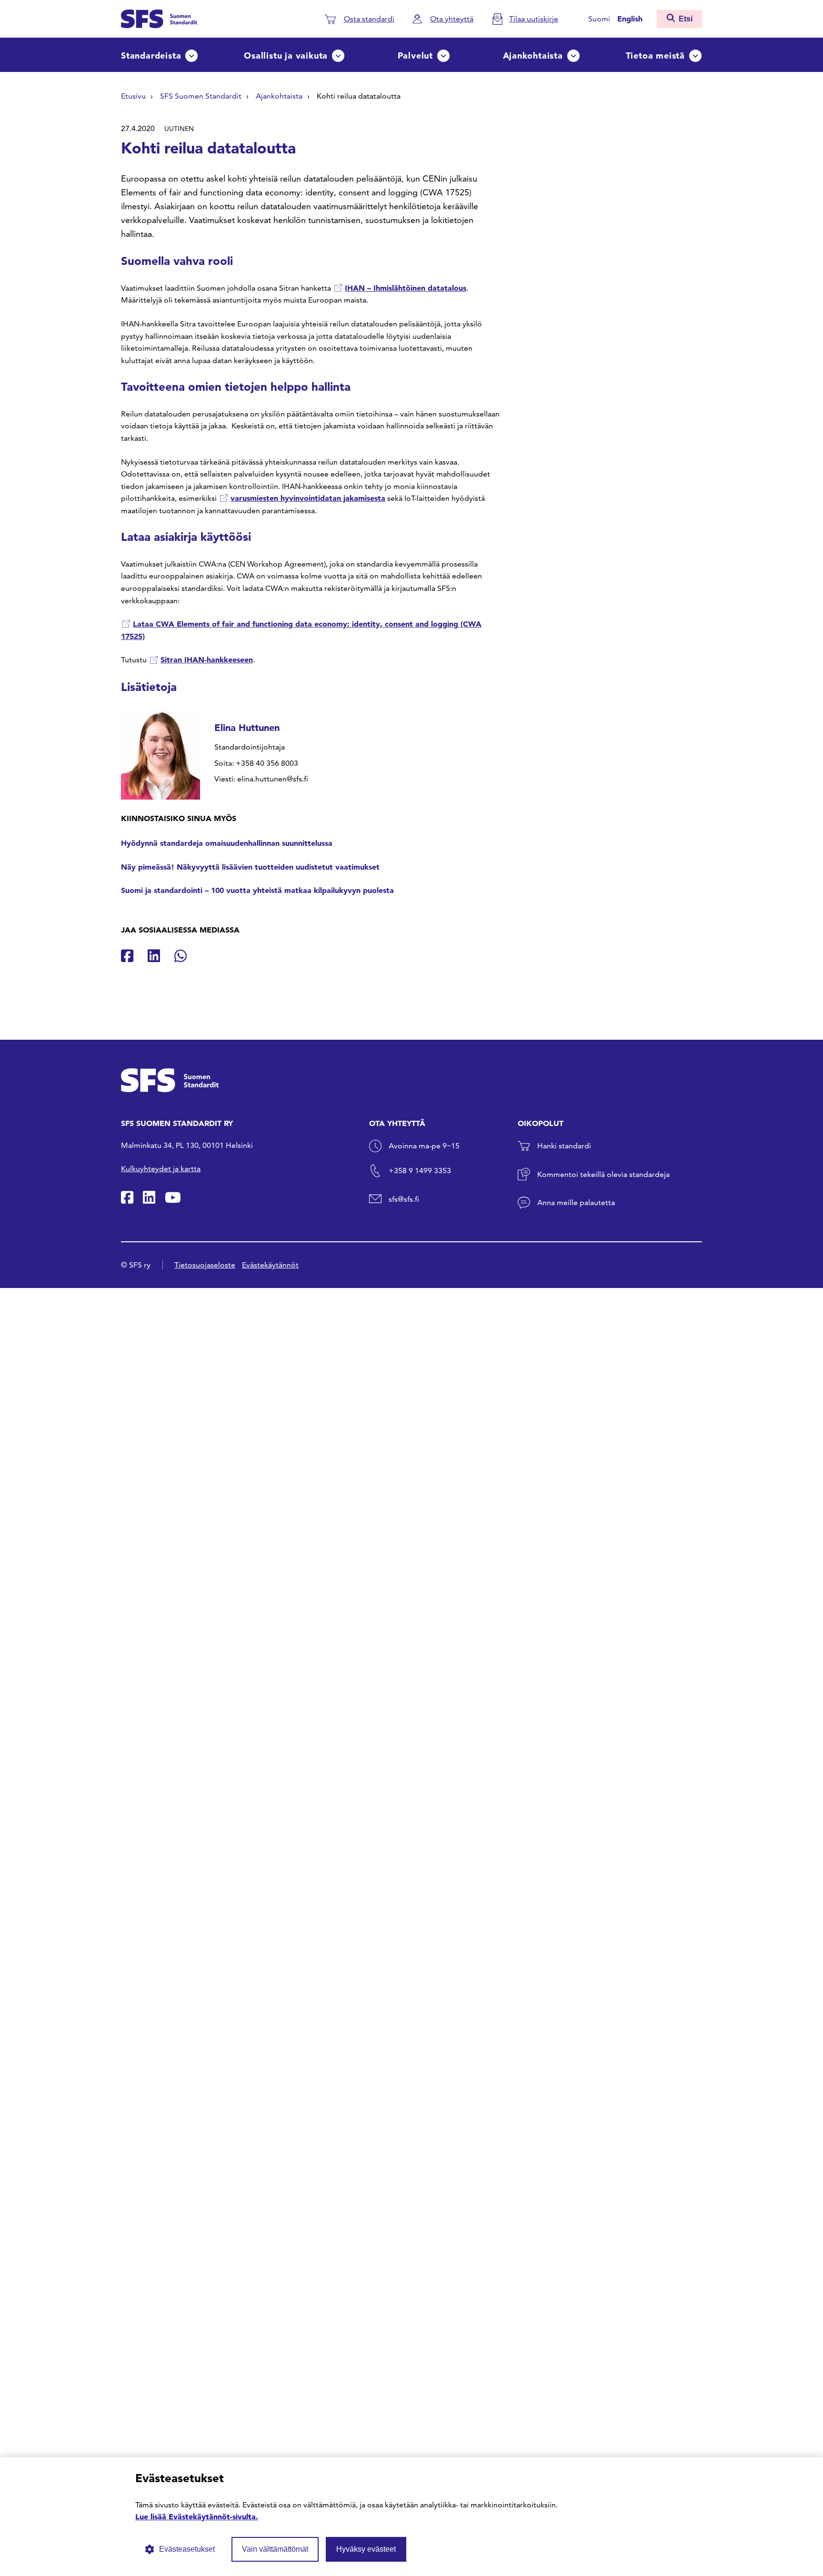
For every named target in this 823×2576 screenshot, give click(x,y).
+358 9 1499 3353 (420, 1171)
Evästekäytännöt (270, 1265)
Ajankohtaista (533, 56)
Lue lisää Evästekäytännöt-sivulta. (197, 2516)
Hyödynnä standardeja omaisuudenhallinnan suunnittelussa (227, 843)
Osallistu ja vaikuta (286, 56)
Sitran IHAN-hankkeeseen (207, 659)
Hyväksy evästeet (366, 2549)
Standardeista (151, 56)
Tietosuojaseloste (205, 1265)
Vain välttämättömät (275, 2549)
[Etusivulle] (159, 18)
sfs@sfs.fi (404, 1199)
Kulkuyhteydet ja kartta (161, 1169)
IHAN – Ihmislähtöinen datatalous (406, 288)
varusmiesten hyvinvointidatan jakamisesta (308, 498)
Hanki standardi (564, 1146)
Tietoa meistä (655, 56)
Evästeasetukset (187, 2549)
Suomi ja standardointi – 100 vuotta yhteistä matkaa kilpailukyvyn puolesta (257, 890)
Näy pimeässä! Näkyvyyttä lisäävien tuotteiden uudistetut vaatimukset (250, 867)
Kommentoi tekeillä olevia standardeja (603, 1174)
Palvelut (415, 56)
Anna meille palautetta (576, 1202)
